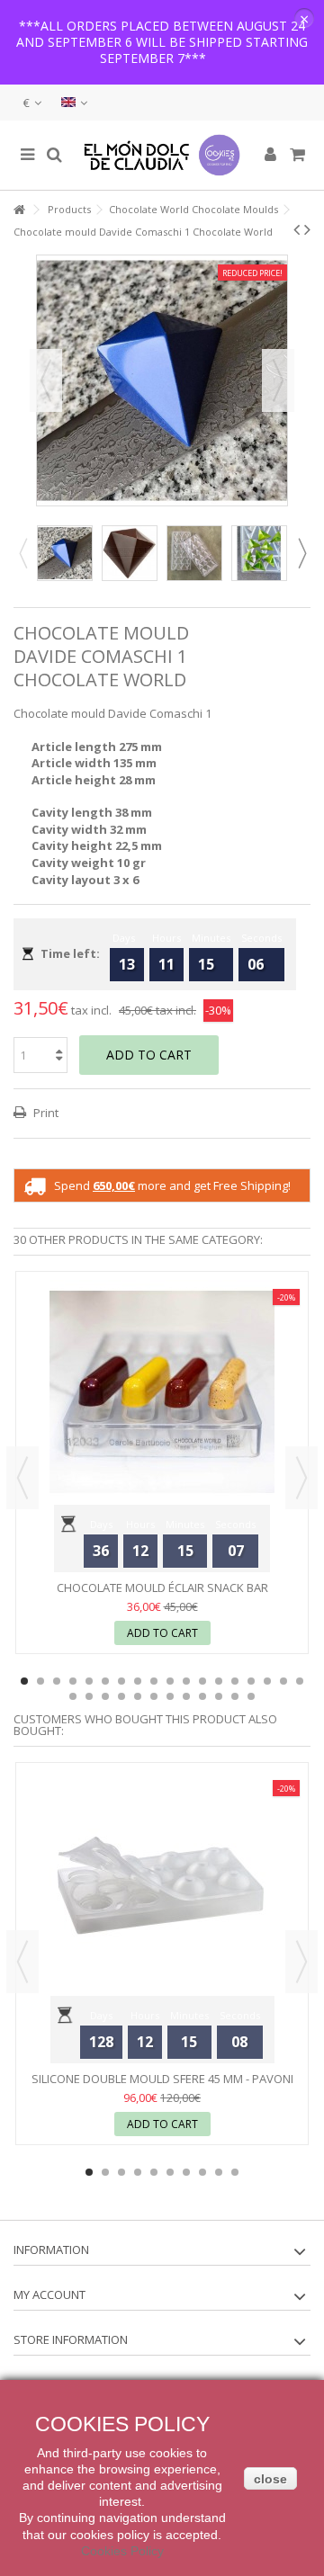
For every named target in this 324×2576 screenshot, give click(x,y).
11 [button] (186, 1681)
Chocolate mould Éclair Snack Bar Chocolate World (162, 1595)
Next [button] (278, 380)
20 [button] (89, 1696)
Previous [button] (46, 380)
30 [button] (251, 1696)
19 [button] (73, 1696)
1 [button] (24, 1681)
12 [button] (202, 1681)
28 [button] (219, 1696)
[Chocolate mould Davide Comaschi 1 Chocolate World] (65, 553)
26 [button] (186, 1696)
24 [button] (154, 1696)
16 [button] (267, 1681)
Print (45, 1113)
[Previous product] (297, 229)
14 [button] (235, 1681)
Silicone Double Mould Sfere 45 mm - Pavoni (162, 2079)
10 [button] (170, 1681)
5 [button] (89, 1681)
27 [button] (202, 1696)
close (270, 2479)
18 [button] (300, 1681)
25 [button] (170, 1696)
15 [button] (251, 1681)
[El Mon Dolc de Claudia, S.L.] (162, 155)
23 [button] (138, 1696)
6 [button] (105, 1681)
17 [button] (283, 1681)
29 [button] (235, 1696)
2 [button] (40, 1681)
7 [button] (121, 1681)
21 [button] (105, 1696)
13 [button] (219, 1681)
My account (49, 2294)
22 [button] (121, 1696)
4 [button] (73, 1681)
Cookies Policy (122, 2551)
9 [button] (154, 1681)
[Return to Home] (19, 210)
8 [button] (138, 1681)
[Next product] (307, 229)
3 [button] (57, 1681)
